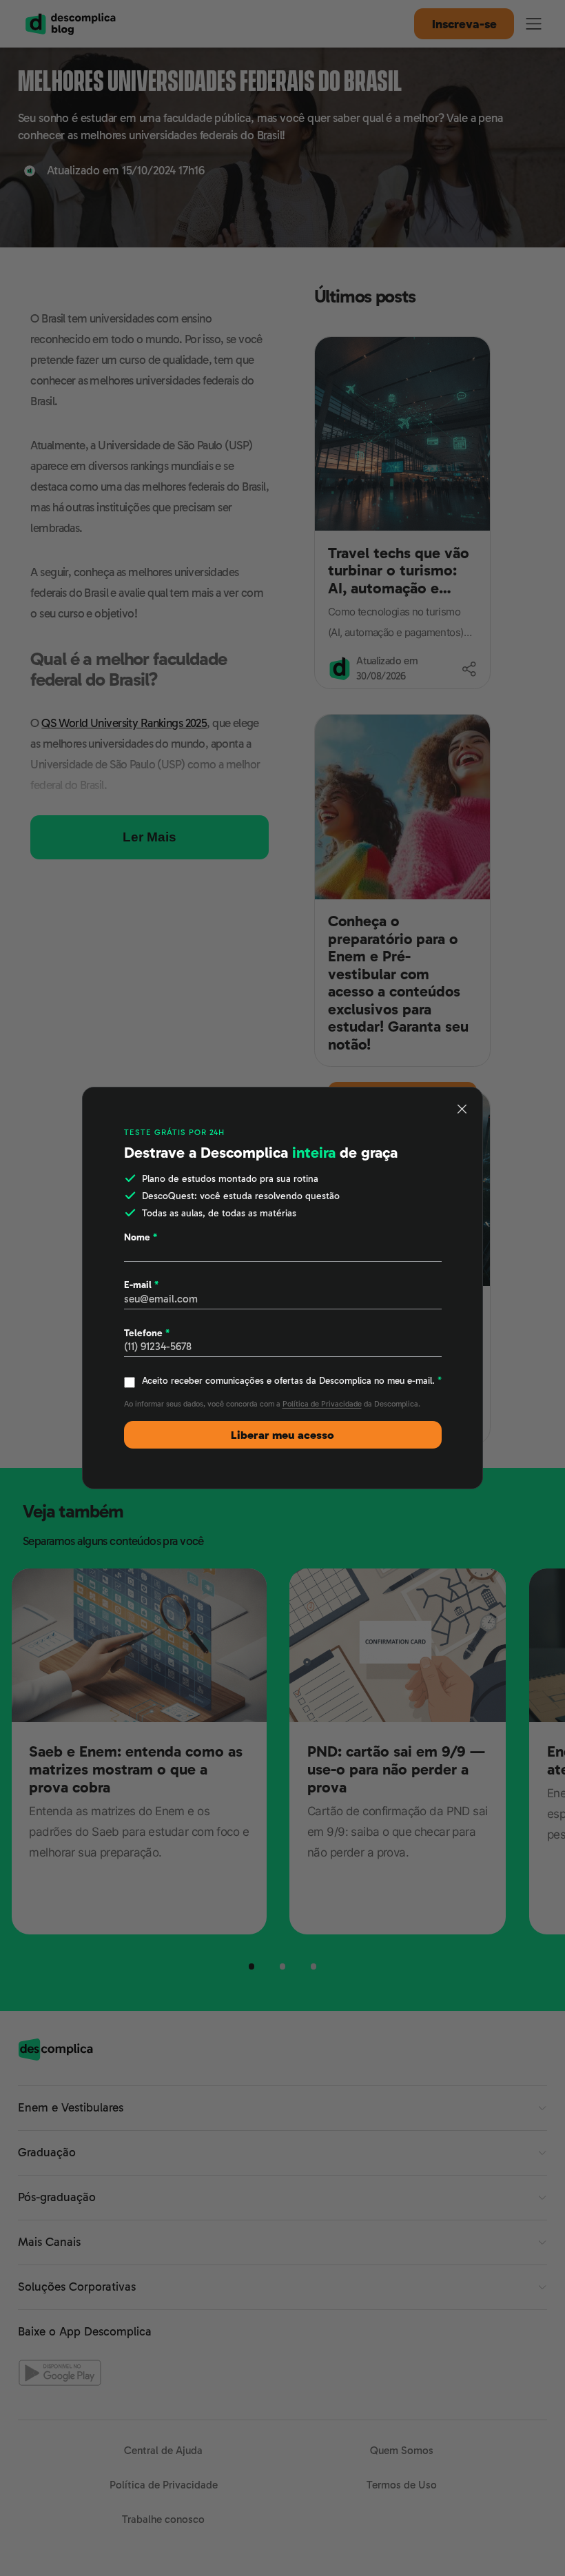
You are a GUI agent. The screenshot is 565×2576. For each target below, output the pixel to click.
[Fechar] (462, 1109)
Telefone (147, 1333)
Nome (141, 1237)
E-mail (141, 1285)
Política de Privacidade (322, 1404)
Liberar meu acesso (282, 1435)
